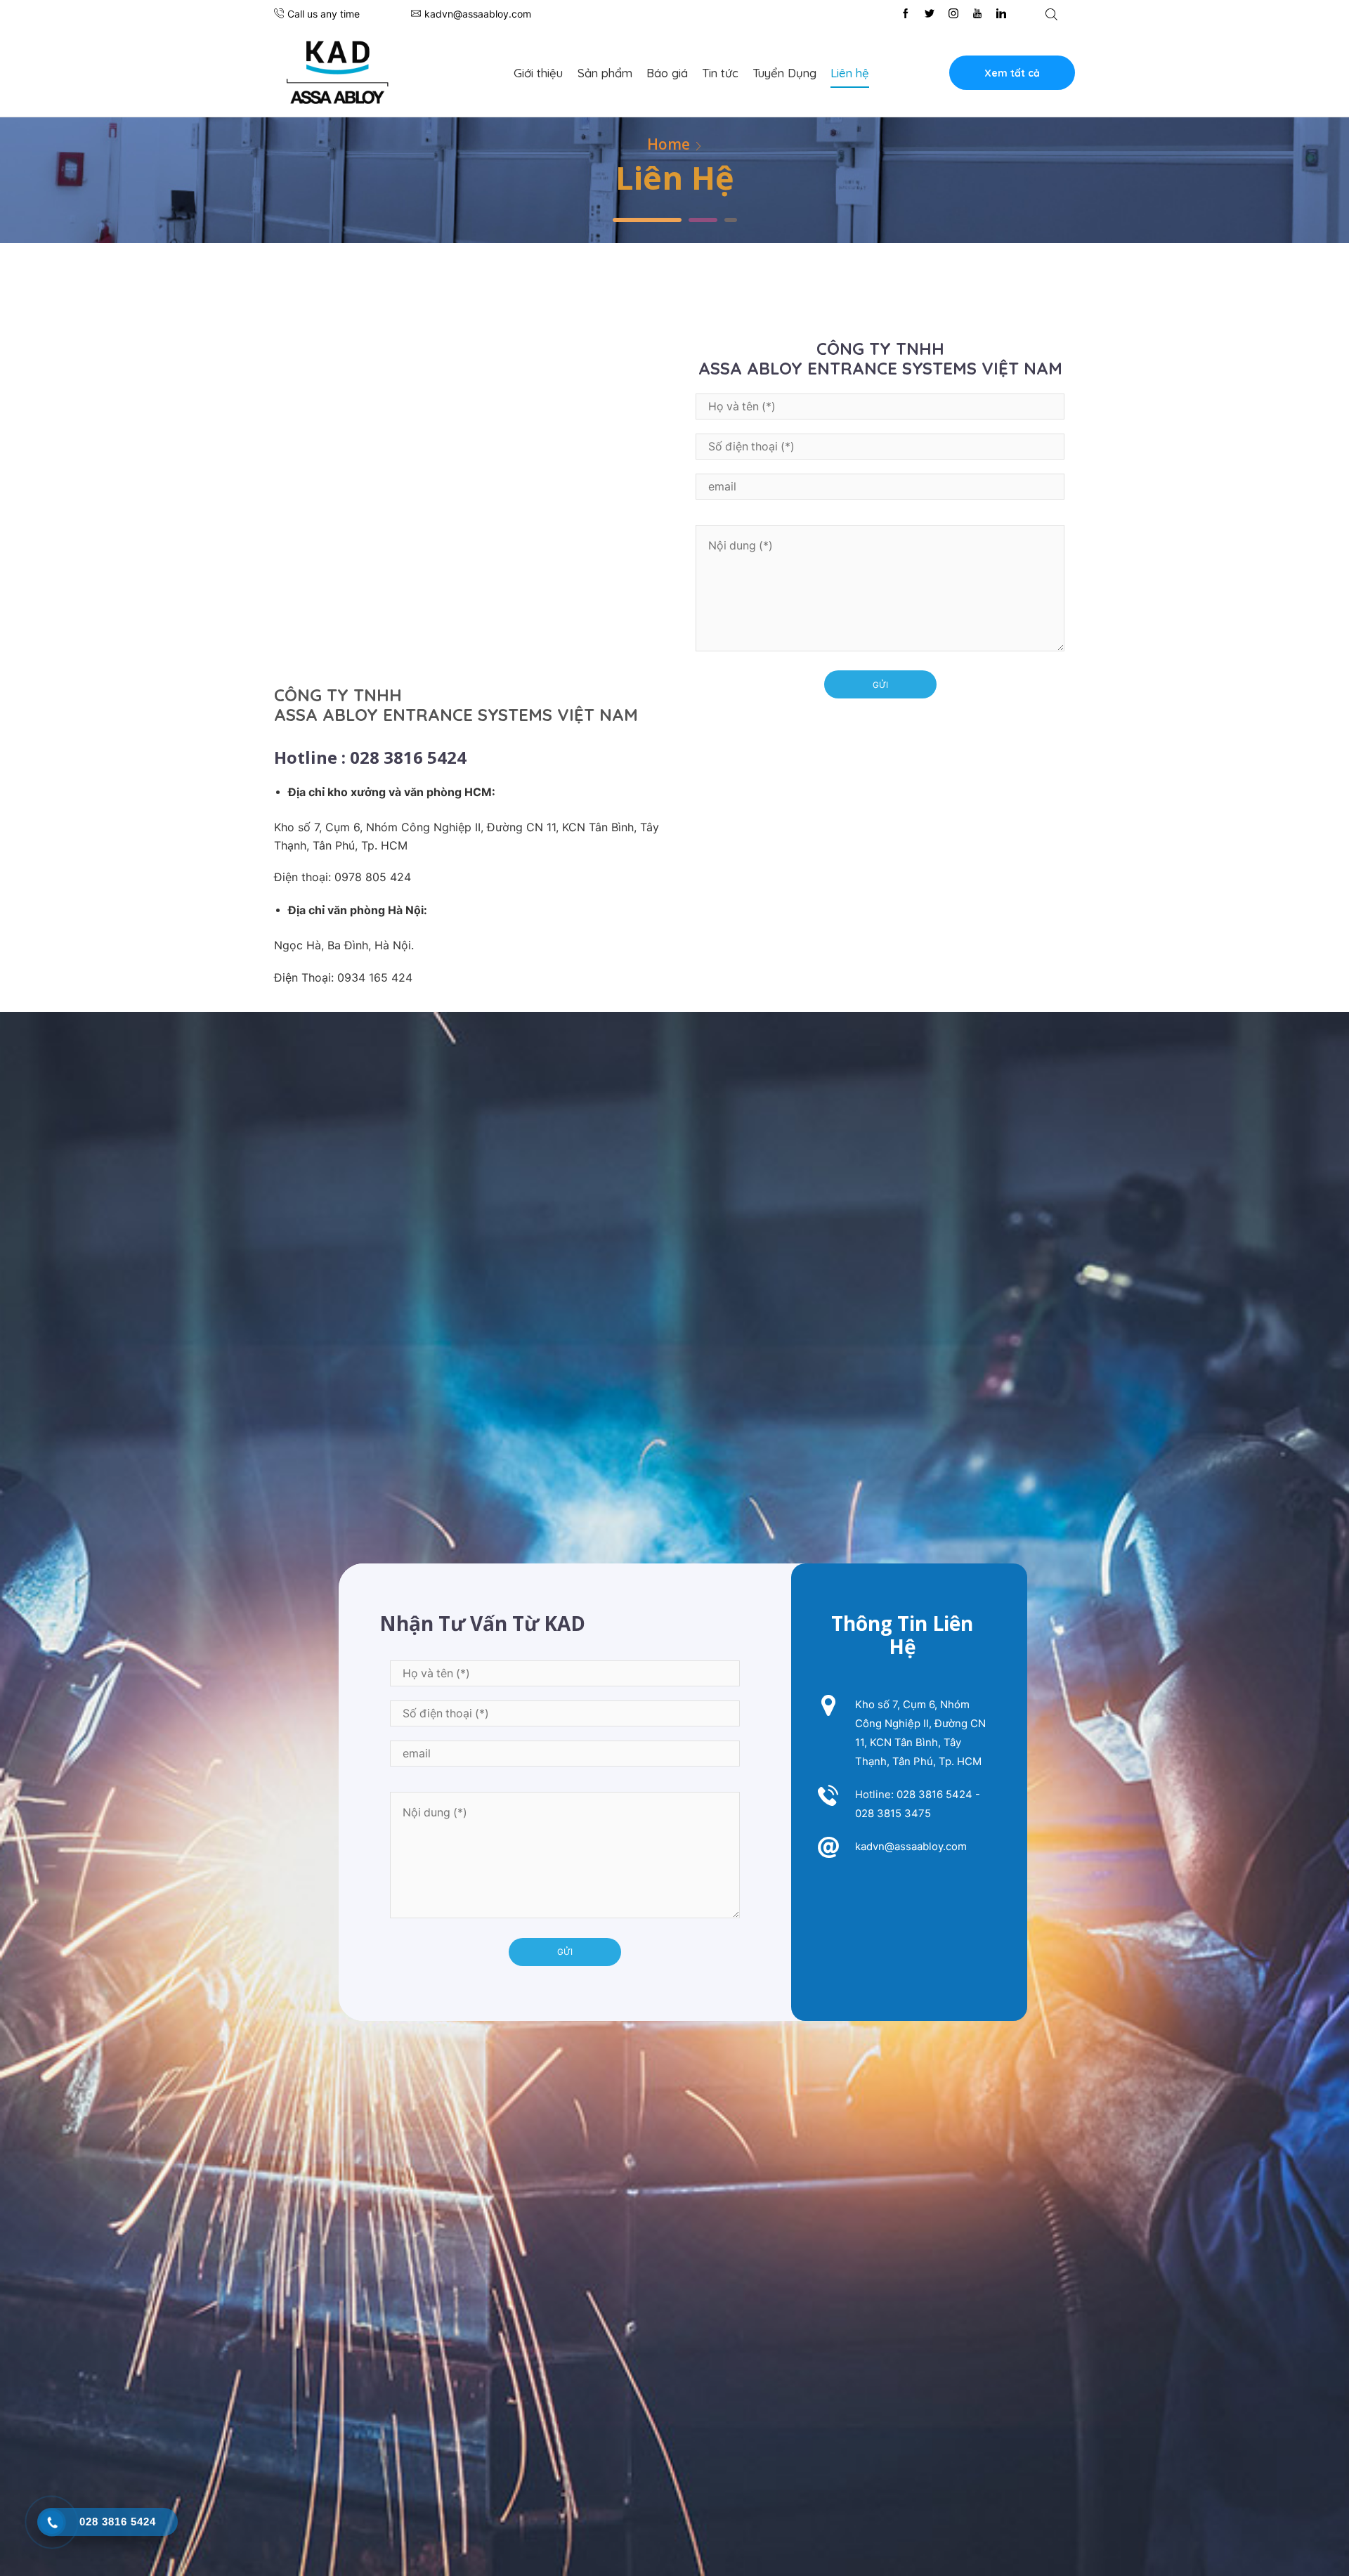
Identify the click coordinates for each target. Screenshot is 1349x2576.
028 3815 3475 (893, 1813)
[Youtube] (977, 14)
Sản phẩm (605, 73)
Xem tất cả (1012, 73)
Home (669, 144)
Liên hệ (850, 73)
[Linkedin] (1001, 14)
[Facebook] (906, 14)
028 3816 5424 (934, 1794)
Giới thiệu (538, 73)
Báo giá (667, 73)
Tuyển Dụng (784, 73)
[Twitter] (930, 14)
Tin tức (720, 73)
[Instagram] (953, 14)
